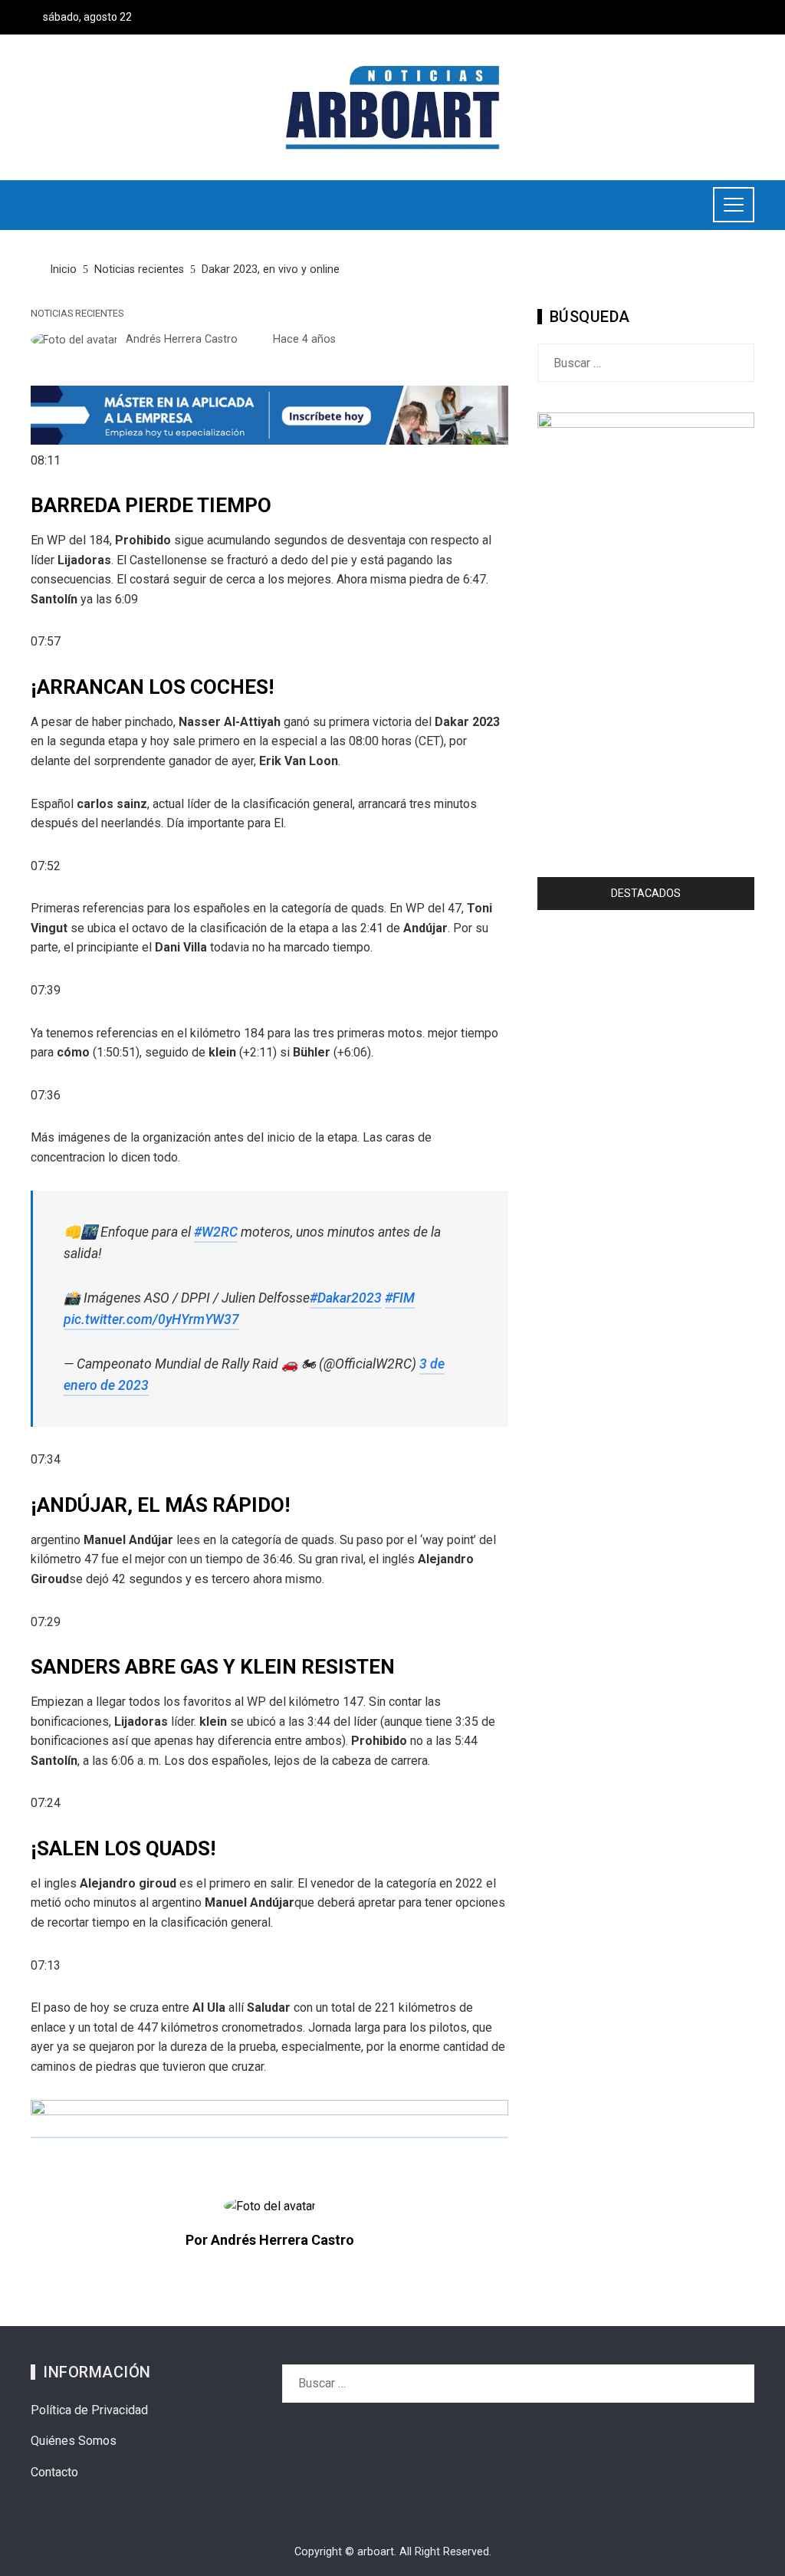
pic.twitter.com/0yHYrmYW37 (151, 1319)
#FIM (400, 1298)
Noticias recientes (77, 314)
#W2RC (216, 1232)
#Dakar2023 (346, 1298)
